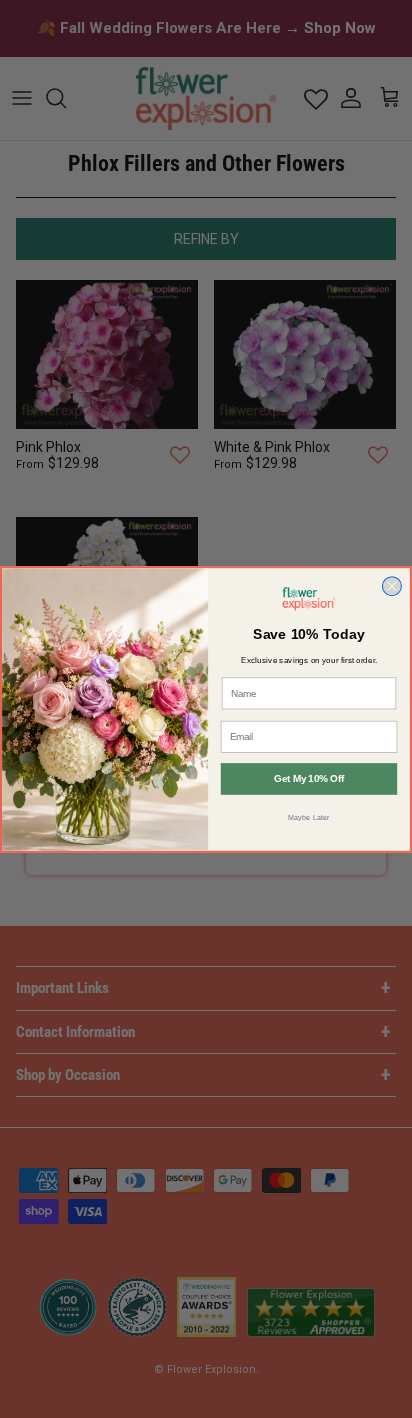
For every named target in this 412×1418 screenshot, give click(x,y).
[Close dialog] (391, 585)
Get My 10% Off (309, 778)
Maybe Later (309, 816)
